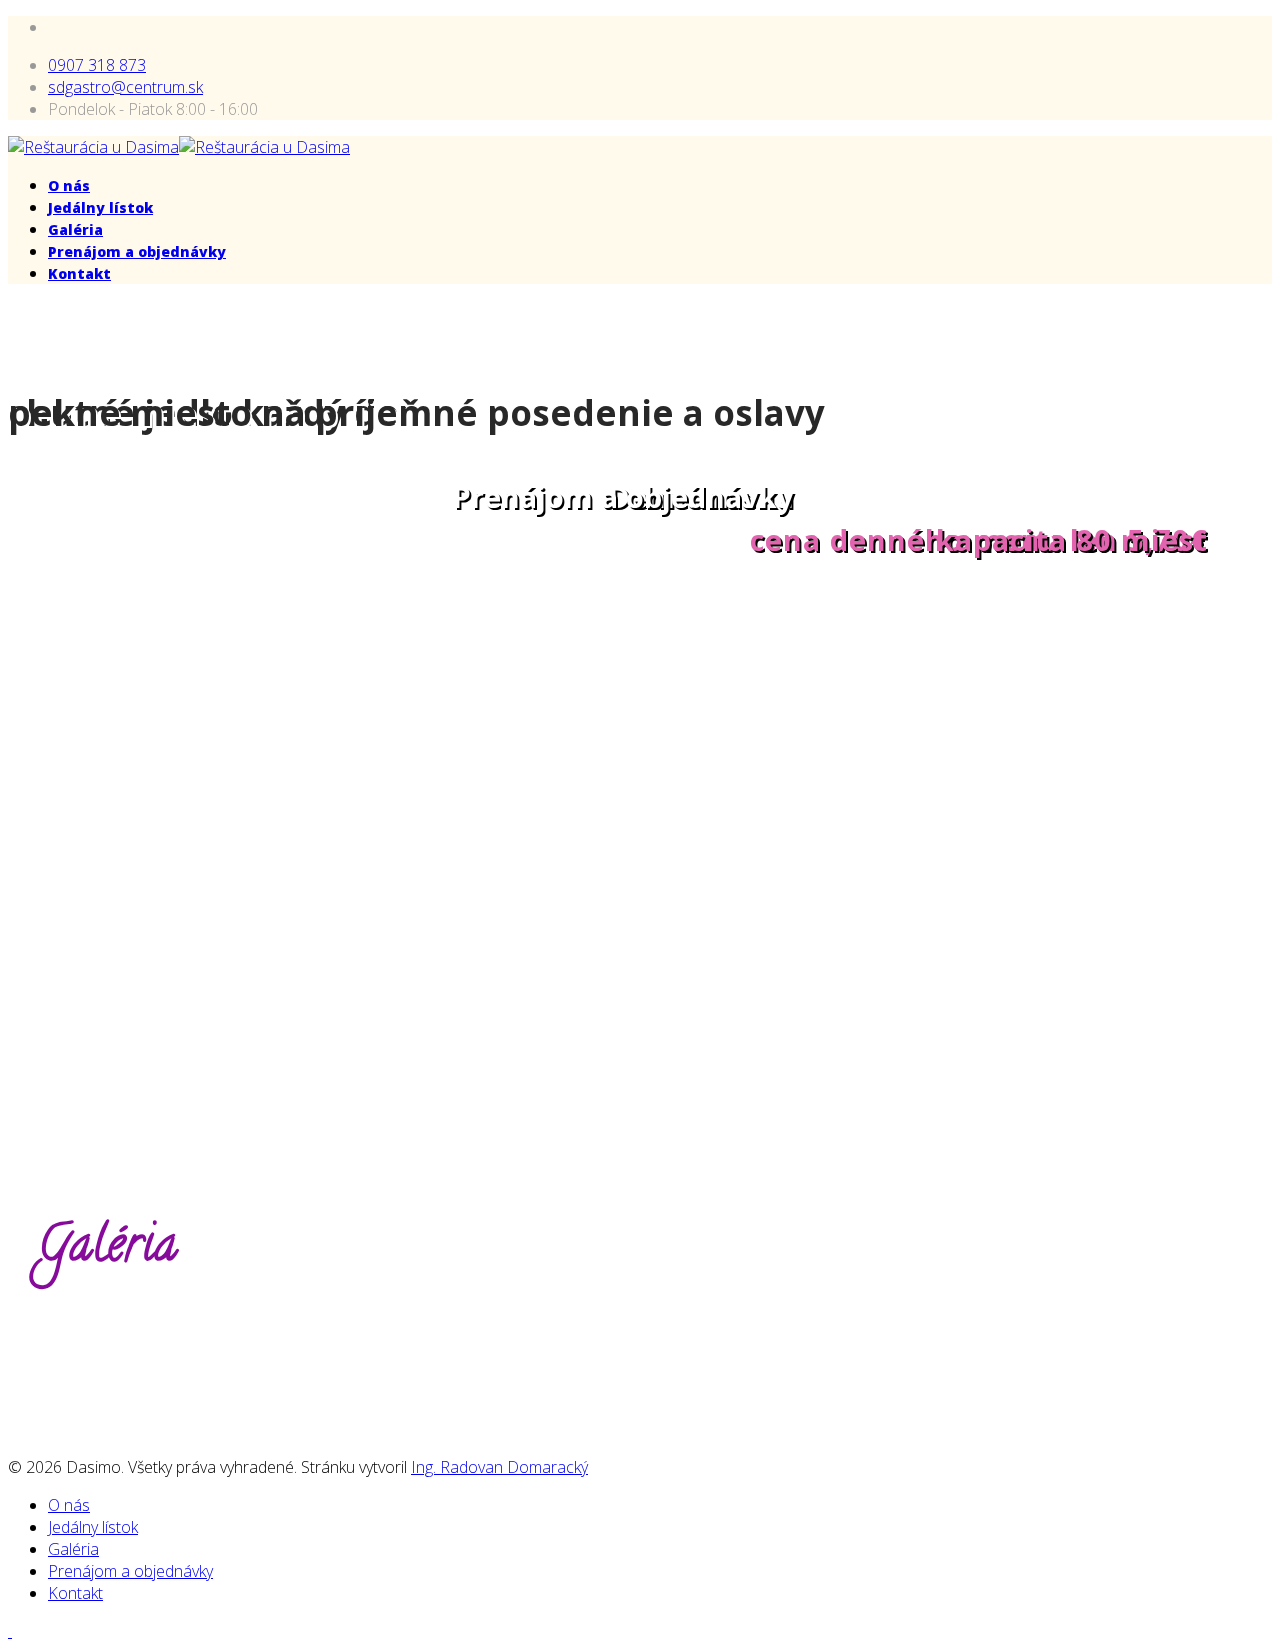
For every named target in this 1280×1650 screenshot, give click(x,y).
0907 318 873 (97, 65)
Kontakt (79, 273)
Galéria (75, 229)
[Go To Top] (10, 1631)
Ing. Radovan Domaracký (499, 1467)
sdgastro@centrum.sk (125, 87)
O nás (69, 185)
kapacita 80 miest (1072, 539)
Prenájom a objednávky (137, 251)
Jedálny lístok (100, 207)
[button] (24, 746)
